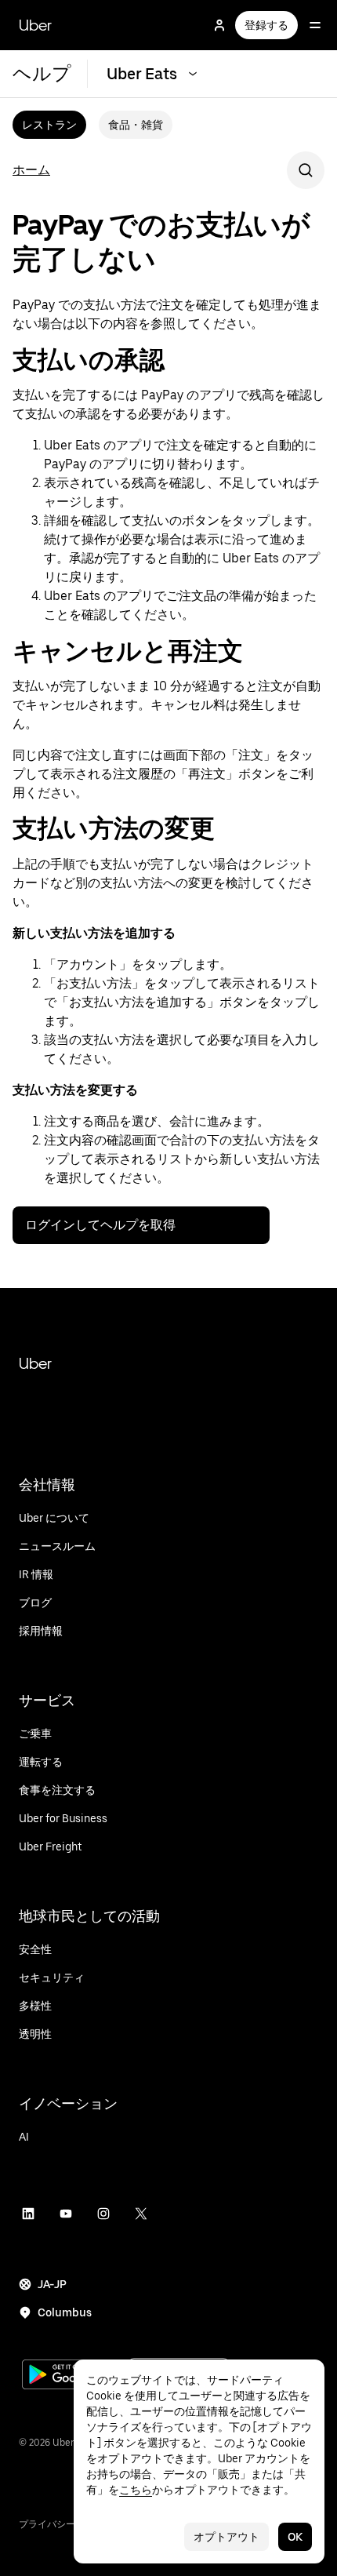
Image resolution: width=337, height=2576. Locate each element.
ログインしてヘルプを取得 (100, 1225)
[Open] (315, 25)
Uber (35, 25)
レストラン (49, 125)
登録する (266, 25)
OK (295, 2537)
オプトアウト (226, 2537)
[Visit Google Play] (72, 2376)
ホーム (31, 170)
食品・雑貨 (136, 125)
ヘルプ (42, 73)
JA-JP (52, 2284)
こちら (136, 2490)
